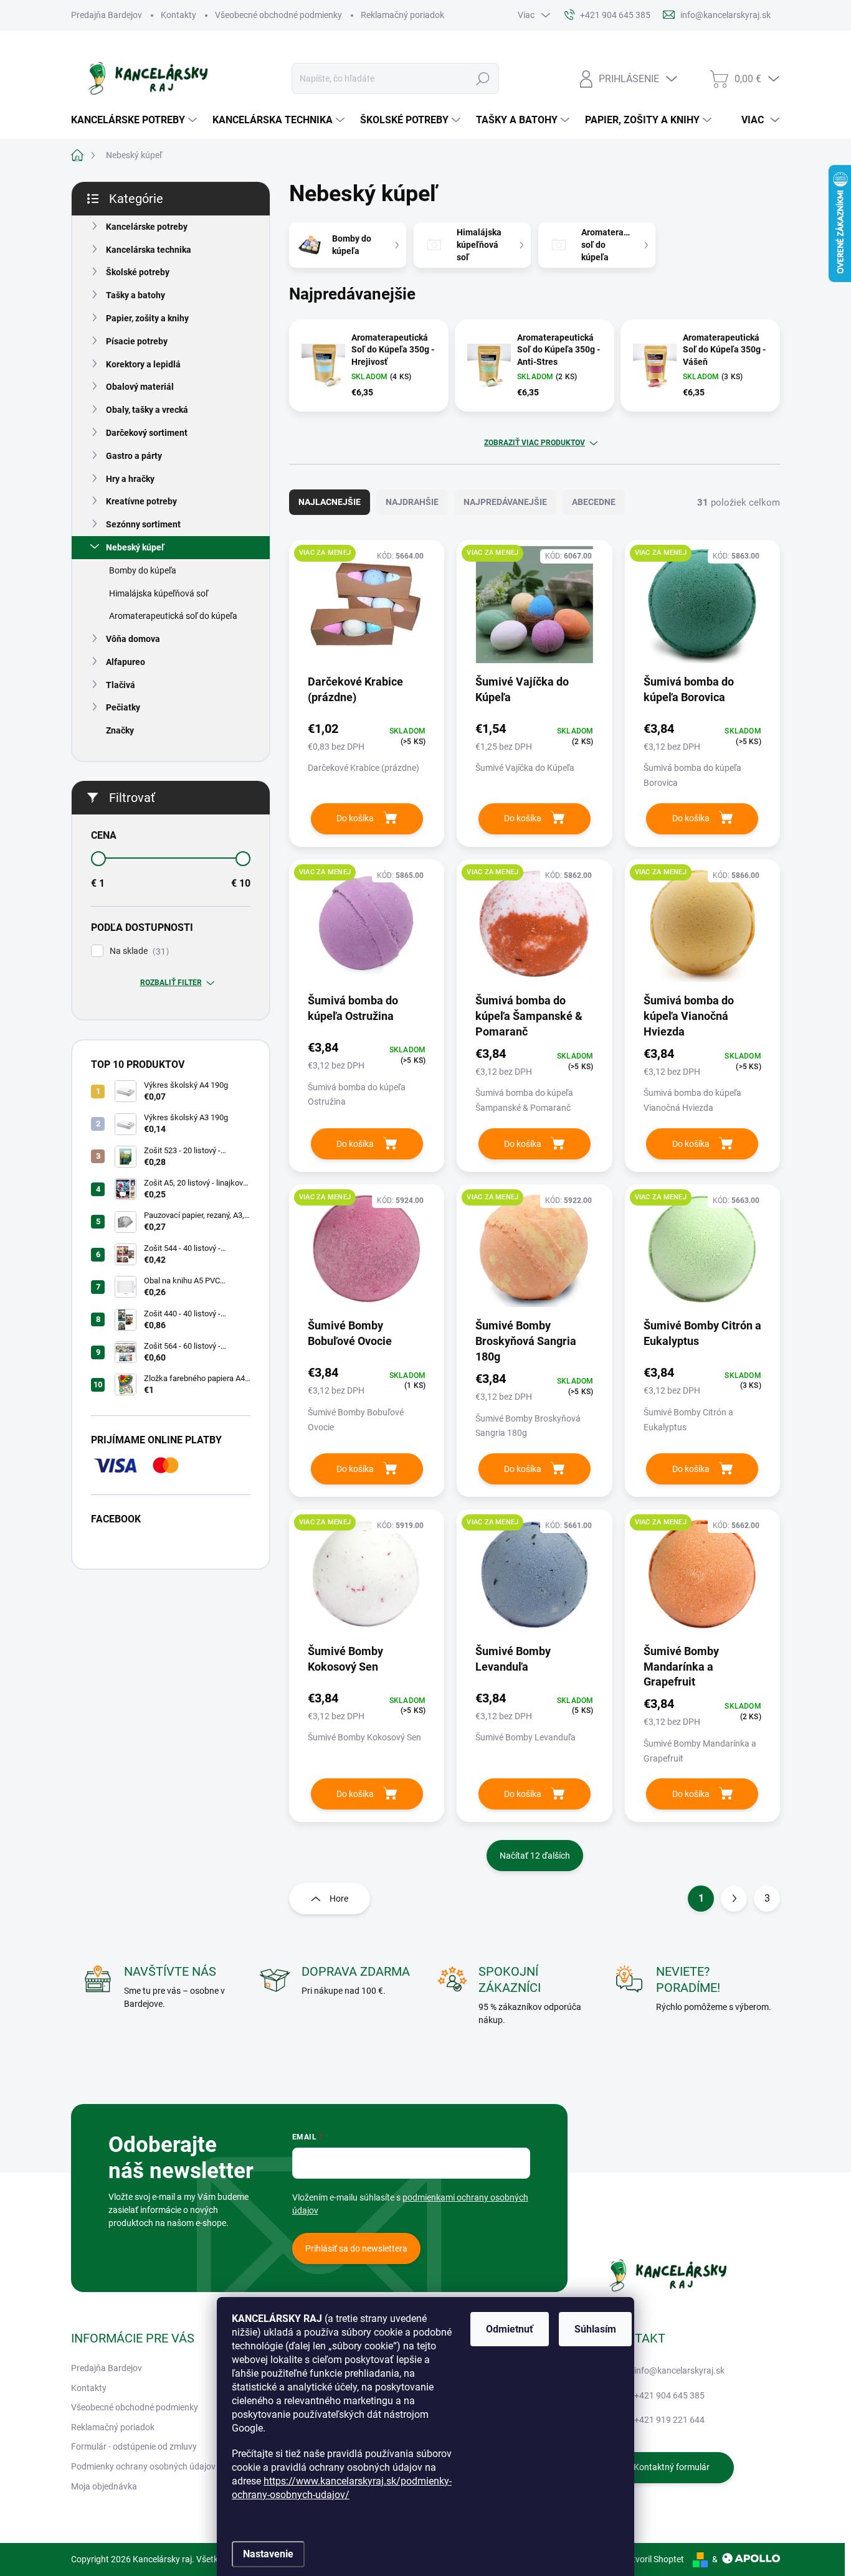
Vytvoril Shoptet (653, 2559)
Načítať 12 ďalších (535, 1856)
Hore (339, 1899)
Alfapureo (126, 662)
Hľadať (483, 78)
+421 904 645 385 (669, 2395)
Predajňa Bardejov (107, 15)
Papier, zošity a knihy (147, 318)
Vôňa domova (133, 639)
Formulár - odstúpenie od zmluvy (134, 2446)
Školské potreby (138, 272)
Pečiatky (123, 707)
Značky (120, 730)
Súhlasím (595, 2329)
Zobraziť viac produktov (535, 443)
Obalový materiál (140, 387)
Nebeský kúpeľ (135, 547)
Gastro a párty (134, 456)
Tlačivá (121, 685)
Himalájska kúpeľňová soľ (159, 593)
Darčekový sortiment (147, 433)
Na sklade (138, 951)
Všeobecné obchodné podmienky (278, 15)
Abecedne (594, 502)
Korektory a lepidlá (143, 364)
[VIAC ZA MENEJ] (367, 611)
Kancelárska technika (149, 250)
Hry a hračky (130, 479)
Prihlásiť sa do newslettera (356, 2248)
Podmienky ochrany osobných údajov (143, 2466)
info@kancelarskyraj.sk (679, 2371)
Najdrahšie (412, 502)
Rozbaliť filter (171, 983)
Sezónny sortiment (143, 524)
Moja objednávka (104, 2486)
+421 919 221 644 (669, 2420)
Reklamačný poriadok (402, 15)
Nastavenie (268, 2554)
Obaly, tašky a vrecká (147, 410)
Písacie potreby (137, 341)
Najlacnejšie (330, 502)
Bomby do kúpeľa (143, 570)
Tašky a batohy (135, 295)
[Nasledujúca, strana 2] (734, 1899)
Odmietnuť (510, 2329)
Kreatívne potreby (141, 501)
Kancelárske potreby (147, 227)
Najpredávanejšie (505, 502)
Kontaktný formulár (672, 2467)
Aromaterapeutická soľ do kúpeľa (173, 616)
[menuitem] (135, 120)
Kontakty (178, 15)
